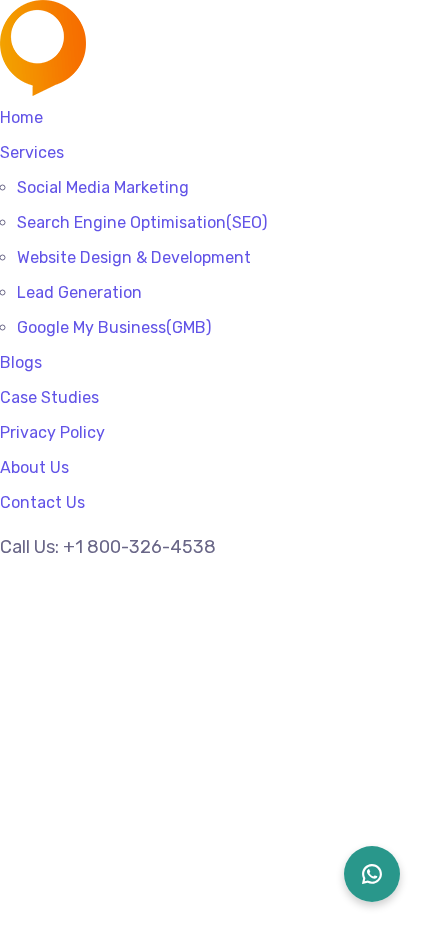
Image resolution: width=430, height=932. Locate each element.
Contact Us (42, 502)
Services (32, 152)
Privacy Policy (52, 432)
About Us (34, 467)
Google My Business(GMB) (114, 327)
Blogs (21, 362)
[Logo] (149, 13)
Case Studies (49, 397)
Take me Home (61, 856)
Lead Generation (79, 292)
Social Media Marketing (103, 187)
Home (21, 117)
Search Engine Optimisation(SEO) (142, 222)
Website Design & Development (134, 257)
